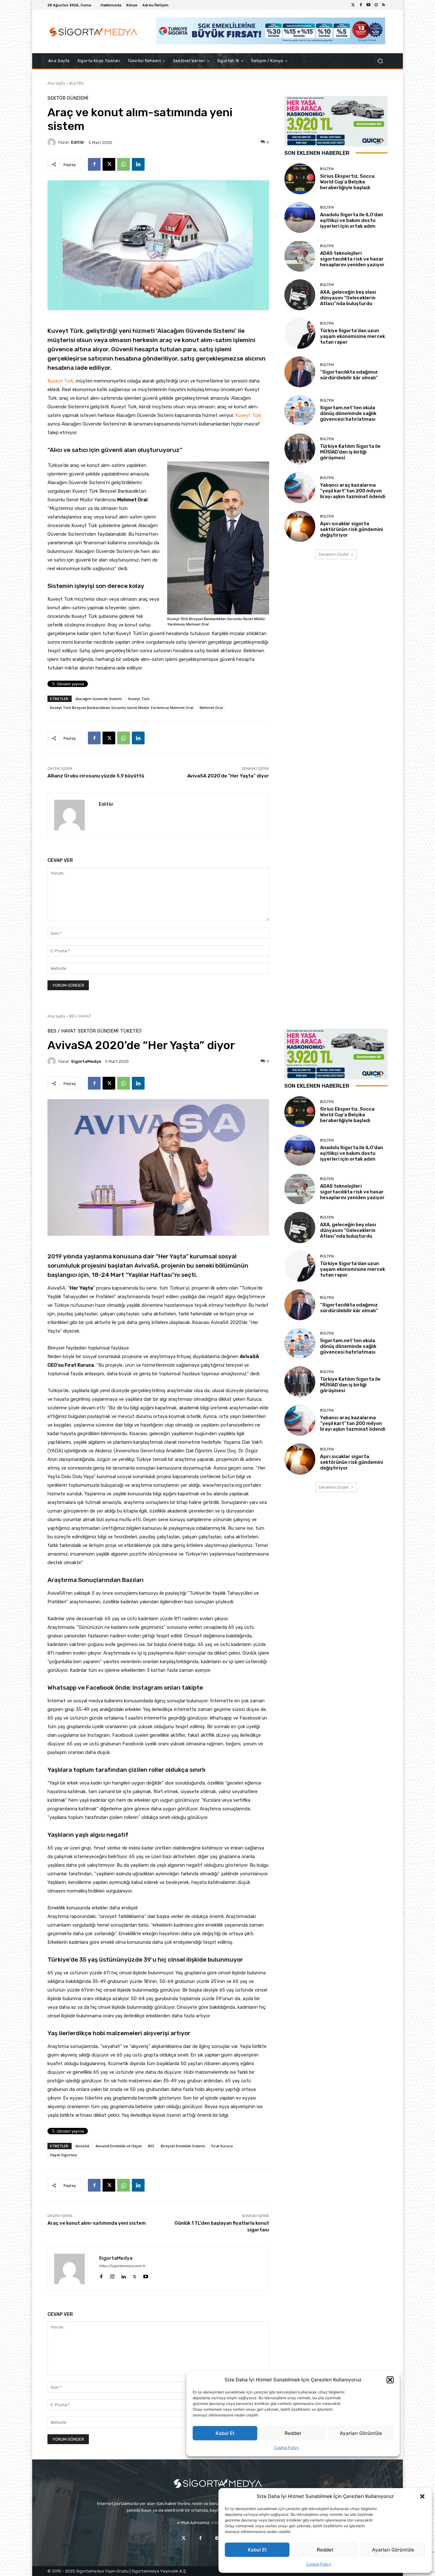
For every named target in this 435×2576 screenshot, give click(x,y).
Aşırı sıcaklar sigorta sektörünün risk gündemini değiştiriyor (352, 529)
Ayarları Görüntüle (393, 2550)
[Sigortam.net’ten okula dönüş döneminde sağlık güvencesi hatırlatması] (300, 410)
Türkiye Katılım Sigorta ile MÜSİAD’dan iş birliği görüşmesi (350, 452)
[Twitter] (353, 5)
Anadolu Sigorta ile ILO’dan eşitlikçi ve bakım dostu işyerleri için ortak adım (352, 220)
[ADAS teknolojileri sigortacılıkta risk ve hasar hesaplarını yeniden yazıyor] (300, 256)
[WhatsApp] (124, 164)
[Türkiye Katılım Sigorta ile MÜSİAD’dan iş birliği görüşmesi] (300, 449)
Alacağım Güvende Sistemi (99, 699)
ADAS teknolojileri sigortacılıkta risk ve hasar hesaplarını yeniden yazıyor (352, 259)
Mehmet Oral (211, 708)
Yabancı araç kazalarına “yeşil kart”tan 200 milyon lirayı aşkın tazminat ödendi (353, 491)
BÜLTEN (76, 83)
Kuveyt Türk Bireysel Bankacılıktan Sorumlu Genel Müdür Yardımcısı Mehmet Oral (122, 708)
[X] (109, 164)
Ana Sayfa (56, 83)
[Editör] (53, 142)
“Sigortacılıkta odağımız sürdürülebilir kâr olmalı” (349, 375)
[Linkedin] (138, 164)
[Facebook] (361, 5)
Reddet (325, 2550)
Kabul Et (257, 2550)
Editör (78, 142)
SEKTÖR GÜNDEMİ (68, 98)
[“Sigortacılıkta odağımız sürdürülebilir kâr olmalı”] (300, 372)
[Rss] (384, 5)
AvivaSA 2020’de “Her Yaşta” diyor (228, 776)
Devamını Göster (334, 554)
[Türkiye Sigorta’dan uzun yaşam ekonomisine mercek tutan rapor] (300, 333)
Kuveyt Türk (60, 381)
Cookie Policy (319, 2564)
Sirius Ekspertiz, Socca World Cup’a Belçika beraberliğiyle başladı (347, 182)
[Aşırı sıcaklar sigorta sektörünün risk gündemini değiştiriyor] (300, 526)
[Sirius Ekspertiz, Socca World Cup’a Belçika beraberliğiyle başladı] (300, 179)
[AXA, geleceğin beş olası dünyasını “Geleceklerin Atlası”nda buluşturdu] (300, 295)
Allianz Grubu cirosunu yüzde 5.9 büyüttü (96, 776)
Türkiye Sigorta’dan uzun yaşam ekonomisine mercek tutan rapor (353, 336)
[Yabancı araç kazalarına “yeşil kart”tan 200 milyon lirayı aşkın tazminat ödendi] (300, 487)
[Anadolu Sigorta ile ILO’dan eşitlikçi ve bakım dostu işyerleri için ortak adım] (300, 217)
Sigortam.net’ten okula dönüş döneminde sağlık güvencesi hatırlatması (348, 413)
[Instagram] (376, 5)
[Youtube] (368, 5)
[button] (422, 2496)
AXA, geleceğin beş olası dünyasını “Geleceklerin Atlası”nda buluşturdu (348, 298)
